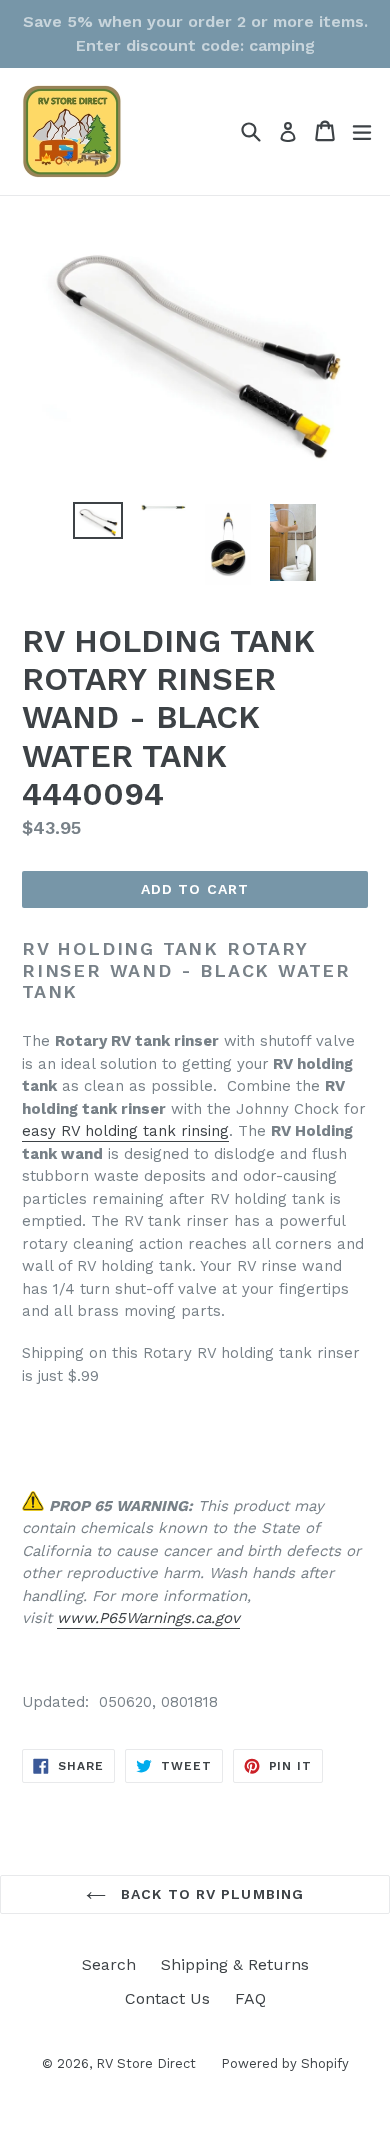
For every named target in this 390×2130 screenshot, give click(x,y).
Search (109, 1964)
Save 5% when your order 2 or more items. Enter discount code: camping (195, 33)
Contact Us (167, 1998)
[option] (97, 520)
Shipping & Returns (235, 1964)
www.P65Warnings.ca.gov (148, 1618)
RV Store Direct (146, 2063)
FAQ (250, 1998)
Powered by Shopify (285, 2063)
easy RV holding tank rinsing (125, 1131)
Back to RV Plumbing (210, 1894)
